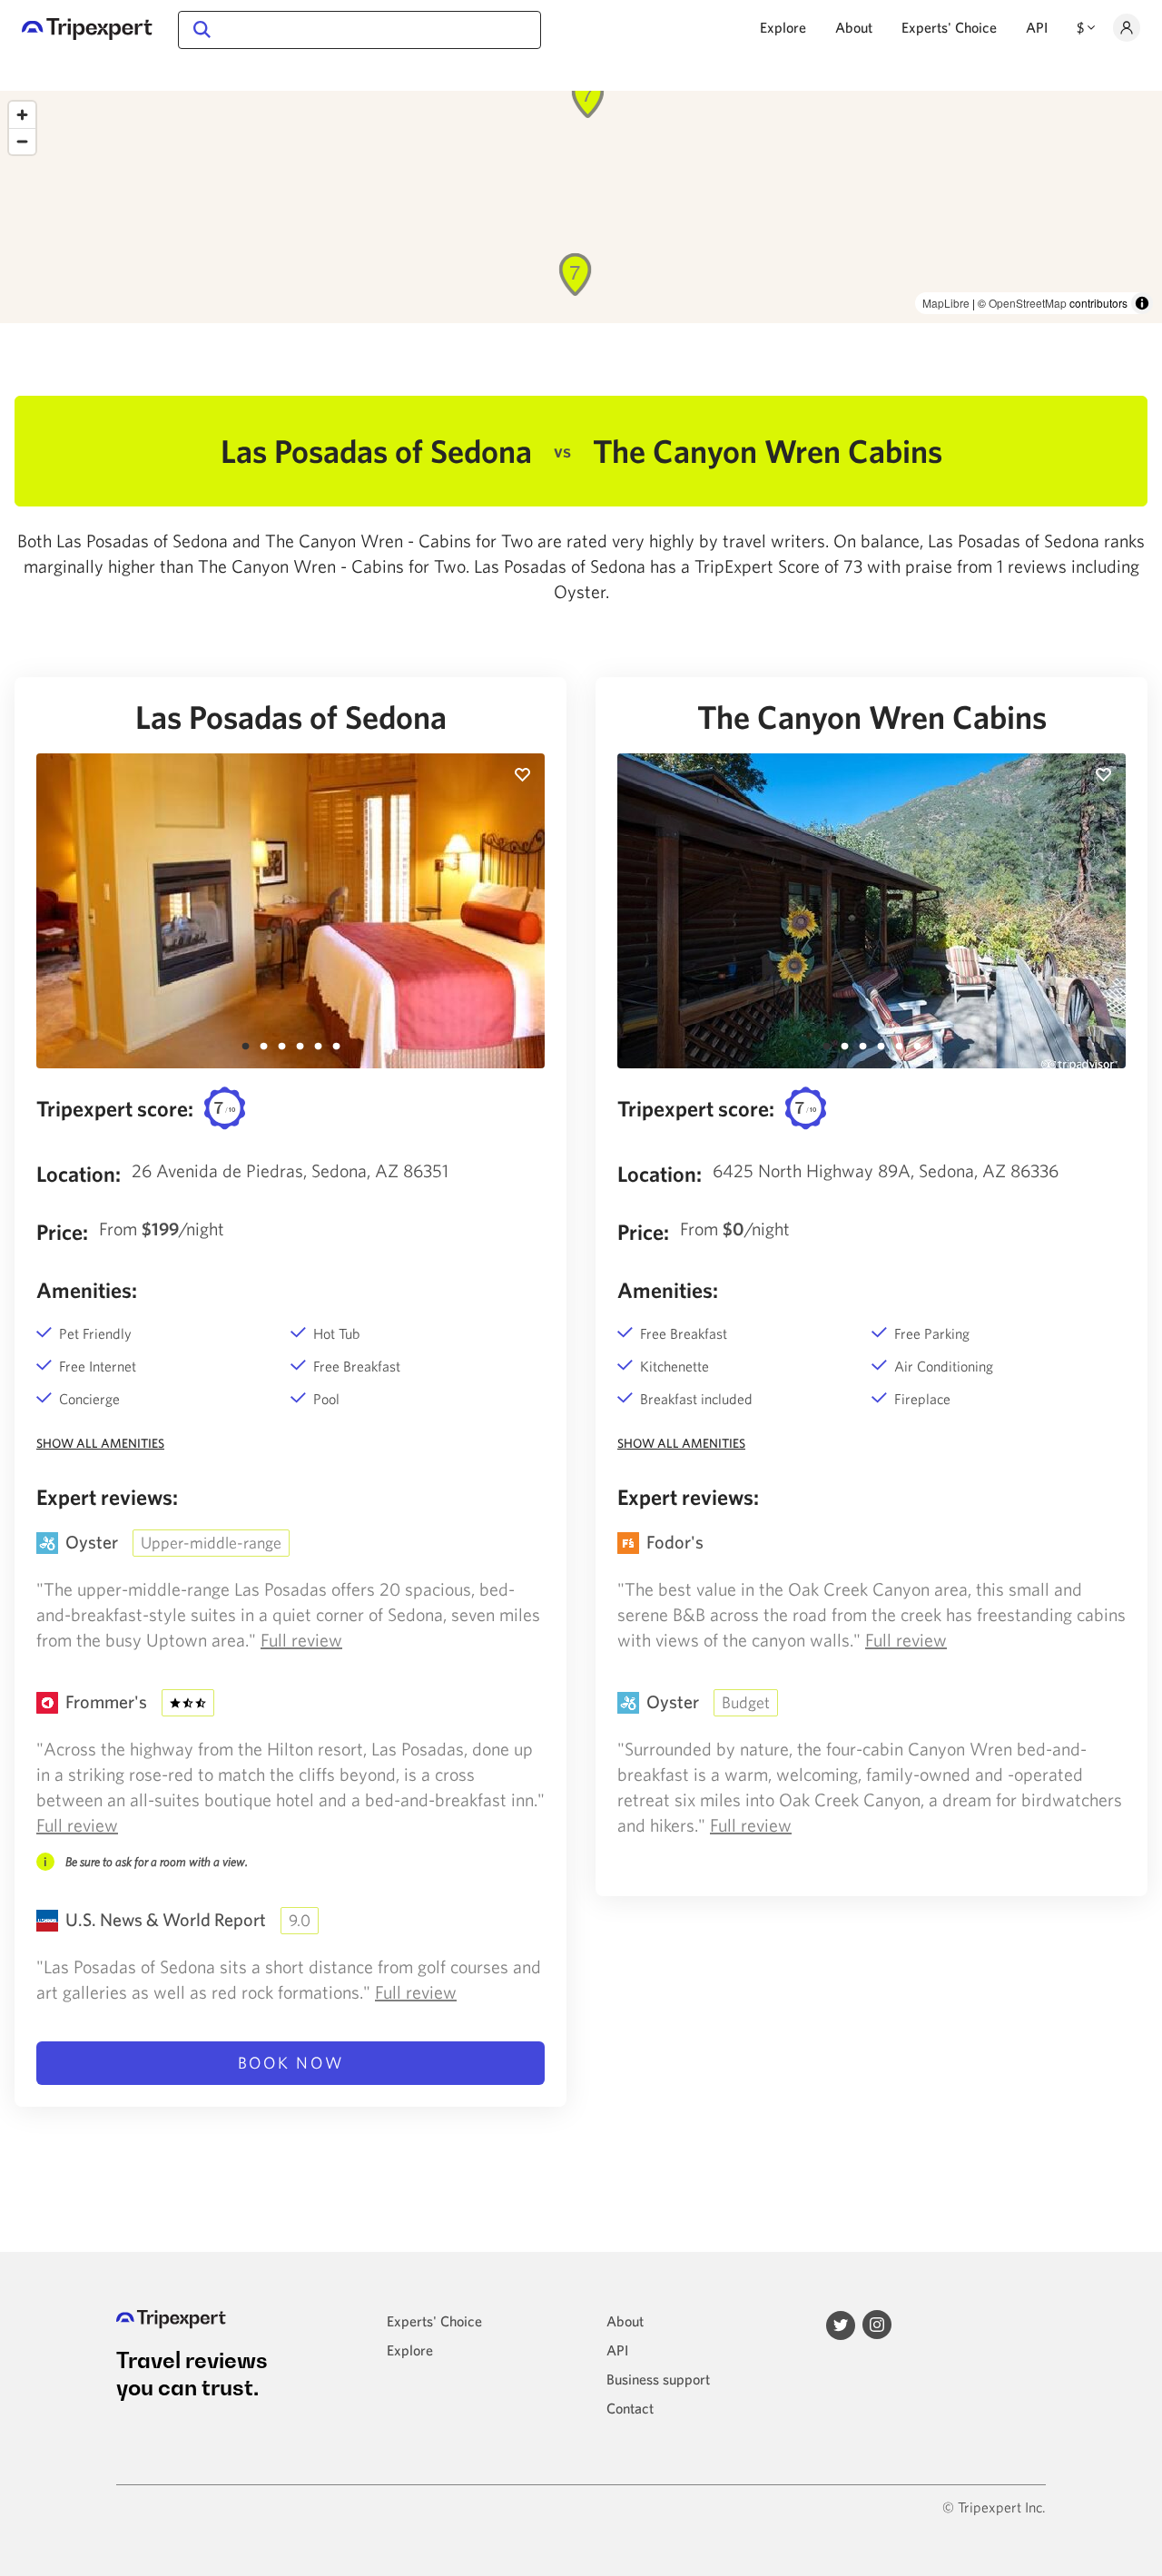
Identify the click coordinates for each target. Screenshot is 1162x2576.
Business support (658, 2379)
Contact (630, 2408)
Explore (783, 27)
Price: (62, 1232)
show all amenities (100, 1443)
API (1037, 27)
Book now (291, 2063)
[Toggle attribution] (1142, 303)
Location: (79, 1174)
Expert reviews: (107, 1497)
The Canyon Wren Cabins (872, 717)
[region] (581, 207)
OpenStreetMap (1028, 303)
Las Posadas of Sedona (291, 717)
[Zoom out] (22, 141)
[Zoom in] (22, 115)
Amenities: (87, 1290)
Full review (301, 1640)
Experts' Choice (949, 27)
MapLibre (946, 303)
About (854, 27)
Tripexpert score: (115, 1108)
